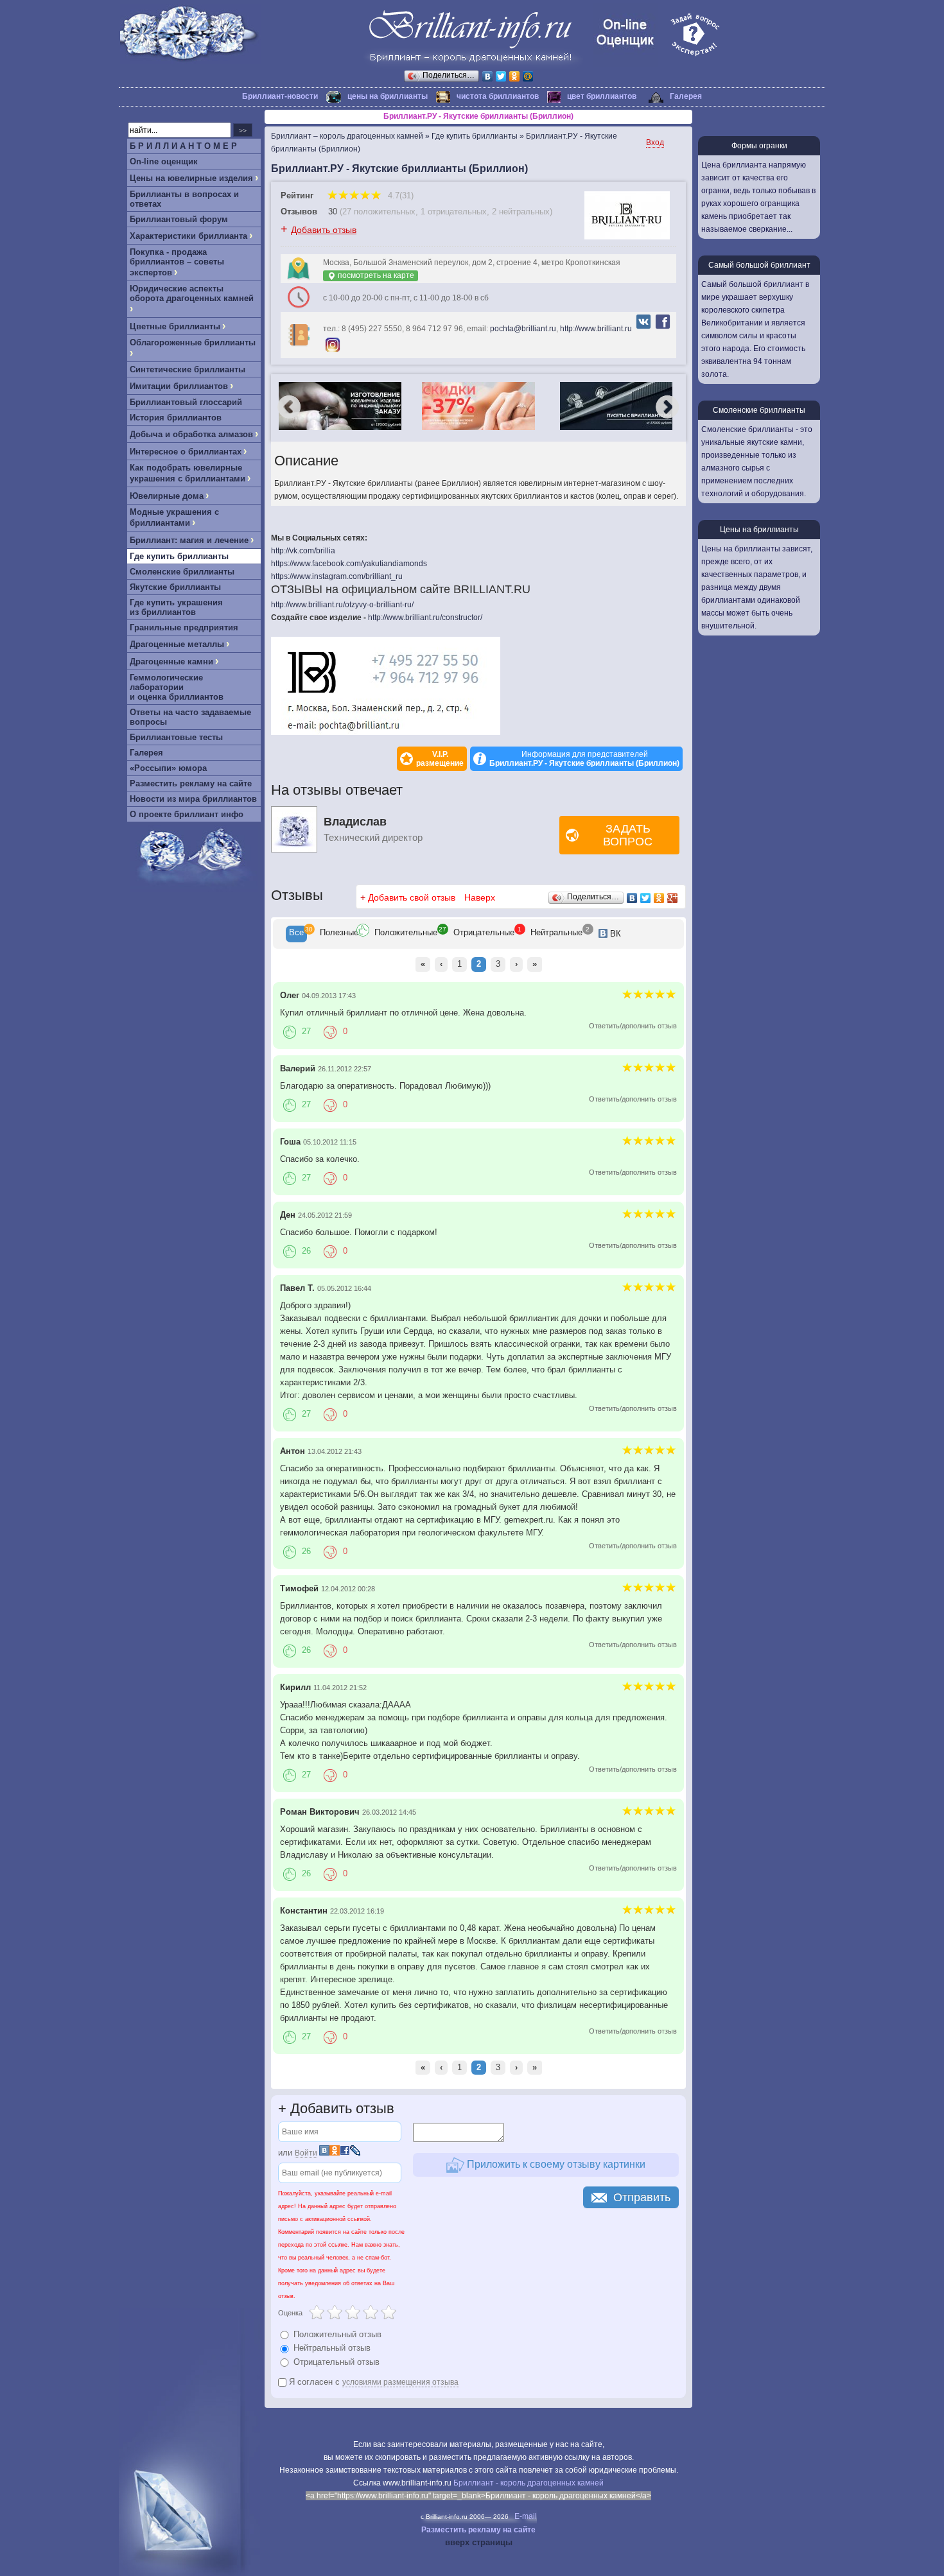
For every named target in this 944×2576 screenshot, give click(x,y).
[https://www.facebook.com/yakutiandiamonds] (663, 329)
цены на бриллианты (388, 96)
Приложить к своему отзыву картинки (555, 2164)
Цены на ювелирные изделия (191, 178)
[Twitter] (501, 76)
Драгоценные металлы (177, 644)
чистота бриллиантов (498, 96)
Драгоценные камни (171, 661)
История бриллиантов (176, 418)
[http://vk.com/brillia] (643, 329)
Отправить (642, 2197)
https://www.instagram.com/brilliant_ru (337, 576)
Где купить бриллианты (179, 556)
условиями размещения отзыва (400, 2382)
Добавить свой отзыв (412, 897)
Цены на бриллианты (759, 530)
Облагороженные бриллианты (193, 342)
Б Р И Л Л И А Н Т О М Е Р (183, 146)
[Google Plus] (673, 898)
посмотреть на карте (375, 275)
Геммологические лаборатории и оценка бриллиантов (177, 687)
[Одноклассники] (515, 76)
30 (333, 212)
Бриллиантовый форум (179, 219)
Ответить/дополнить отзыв (633, 1026)
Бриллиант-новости (280, 96)
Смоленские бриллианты (182, 572)
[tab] (296, 934)
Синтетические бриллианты (188, 369)
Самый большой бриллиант (759, 265)
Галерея (686, 96)
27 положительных (379, 212)
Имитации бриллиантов (179, 386)
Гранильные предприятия (184, 627)
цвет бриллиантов (602, 96)
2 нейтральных (521, 212)
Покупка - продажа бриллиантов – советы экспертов (177, 262)
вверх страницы (479, 2542)
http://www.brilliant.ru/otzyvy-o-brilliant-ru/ (342, 605)
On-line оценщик (164, 161)
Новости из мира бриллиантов (193, 799)
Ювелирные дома (167, 496)
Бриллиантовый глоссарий (186, 402)
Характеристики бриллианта (188, 236)
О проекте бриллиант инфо (187, 814)
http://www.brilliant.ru (596, 329)
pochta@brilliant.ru (523, 329)
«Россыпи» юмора (168, 768)
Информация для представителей (584, 759)
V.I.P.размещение (440, 759)
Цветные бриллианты (175, 326)
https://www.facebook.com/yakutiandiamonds (349, 564)
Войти (306, 2153)
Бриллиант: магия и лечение (189, 540)
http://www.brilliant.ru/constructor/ (425, 618)
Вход (655, 143)
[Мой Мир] (528, 76)
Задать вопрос (628, 835)
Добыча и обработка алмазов (191, 434)
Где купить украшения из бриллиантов (176, 607)
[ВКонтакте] (488, 76)
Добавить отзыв (324, 230)
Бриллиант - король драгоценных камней (529, 2483)
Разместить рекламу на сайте (191, 783)
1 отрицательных (454, 212)
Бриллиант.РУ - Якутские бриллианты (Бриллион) (478, 116)
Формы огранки (759, 146)
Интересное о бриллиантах (186, 452)
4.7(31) (399, 195)
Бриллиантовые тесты (176, 737)
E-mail (526, 2516)
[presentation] (296, 934)
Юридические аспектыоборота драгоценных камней (192, 293)
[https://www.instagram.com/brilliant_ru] (333, 352)
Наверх (480, 897)
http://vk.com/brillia (303, 551)
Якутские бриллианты (175, 587)
